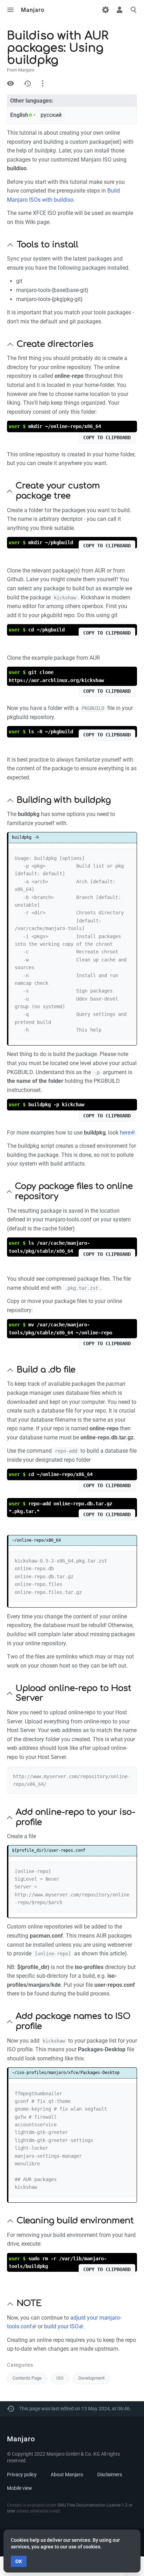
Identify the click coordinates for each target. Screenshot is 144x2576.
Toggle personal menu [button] (120, 10)
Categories (20, 2365)
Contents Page (27, 2378)
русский (51, 115)
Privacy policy (22, 2474)
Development (91, 2378)
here (125, 1133)
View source (10, 83)
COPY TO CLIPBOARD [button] (107, 437)
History (27, 83)
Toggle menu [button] (10, 10)
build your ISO (61, 2326)
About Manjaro (67, 2474)
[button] (10, 245)
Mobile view (20, 2488)
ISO (60, 2378)
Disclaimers (110, 2474)
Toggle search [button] (134, 10)
